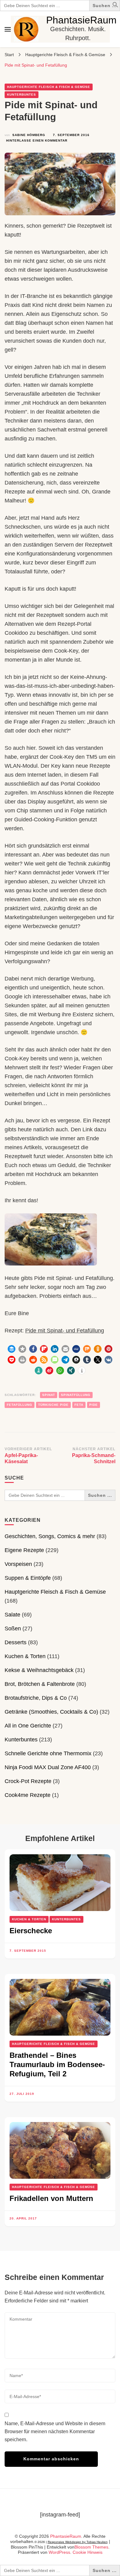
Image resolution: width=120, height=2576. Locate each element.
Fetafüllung (20, 1405)
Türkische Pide (53, 1405)
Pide (94, 1405)
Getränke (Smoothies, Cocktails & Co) (51, 1712)
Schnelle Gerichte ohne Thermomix (48, 1753)
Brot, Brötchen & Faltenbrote (40, 1684)
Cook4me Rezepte (28, 1795)
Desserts (16, 1642)
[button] (115, 6)
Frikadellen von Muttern (51, 2198)
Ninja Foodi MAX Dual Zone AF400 (48, 1767)
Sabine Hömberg (29, 135)
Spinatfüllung (76, 1395)
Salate (12, 1615)
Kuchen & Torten (25, 1656)
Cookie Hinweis (88, 2552)
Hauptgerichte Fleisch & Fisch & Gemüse (49, 87)
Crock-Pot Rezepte (28, 1781)
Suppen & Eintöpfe (28, 1578)
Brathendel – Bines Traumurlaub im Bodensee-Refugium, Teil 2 (57, 2064)
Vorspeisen (18, 1564)
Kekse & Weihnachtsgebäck (39, 1670)
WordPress (59, 2552)
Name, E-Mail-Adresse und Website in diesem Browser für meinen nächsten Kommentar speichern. (55, 2432)
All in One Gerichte (28, 1726)
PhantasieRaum (81, 20)
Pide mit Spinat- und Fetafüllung (65, 1331)
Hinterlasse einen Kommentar (37, 141)
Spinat (49, 1395)
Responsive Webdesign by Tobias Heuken (78, 2542)
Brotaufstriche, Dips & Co (36, 1698)
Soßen (13, 1629)
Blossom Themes (91, 2547)
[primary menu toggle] (8, 29)
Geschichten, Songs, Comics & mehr (50, 1536)
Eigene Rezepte (24, 1550)
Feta (79, 1405)
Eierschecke (31, 1931)
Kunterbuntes (22, 95)
